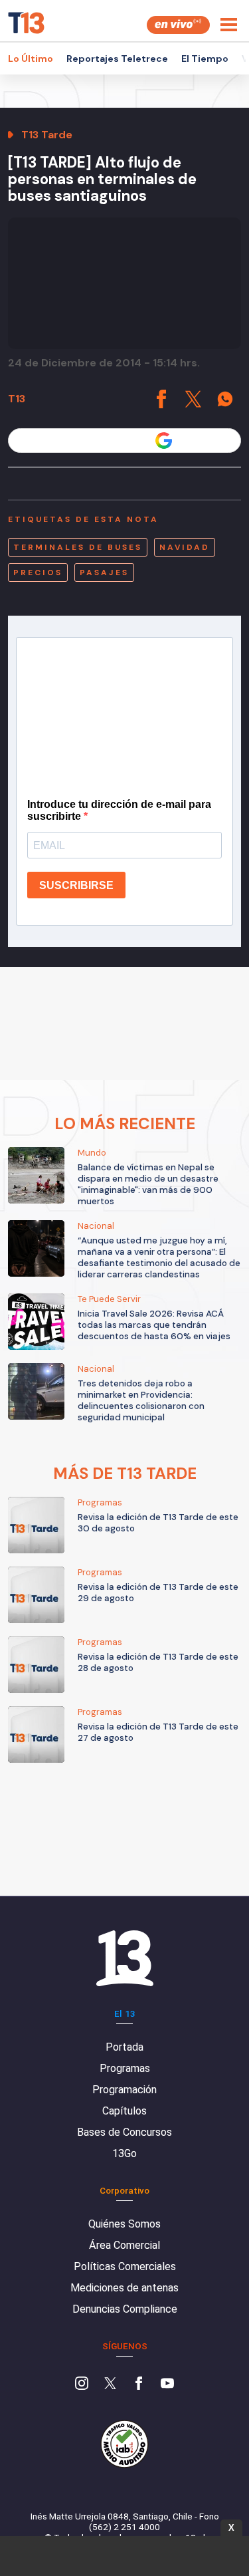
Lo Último (31, 59)
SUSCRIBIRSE (76, 885)
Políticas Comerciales (125, 2266)
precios (38, 573)
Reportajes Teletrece (117, 59)
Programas (125, 2068)
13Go (124, 2153)
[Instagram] (82, 2384)
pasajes (104, 573)
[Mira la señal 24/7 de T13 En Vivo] (178, 25)
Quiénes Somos (124, 2224)
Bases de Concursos (124, 2132)
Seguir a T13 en (115, 441)
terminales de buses (78, 547)
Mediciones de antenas (124, 2288)
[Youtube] (167, 2384)
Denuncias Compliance (125, 2309)
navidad (185, 547)
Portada (124, 2047)
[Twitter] (110, 2384)
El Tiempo (205, 59)
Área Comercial (124, 2245)
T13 (17, 399)
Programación (124, 2090)
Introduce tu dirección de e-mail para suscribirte (119, 810)
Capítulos (124, 2111)
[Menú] (229, 25)
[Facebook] (139, 2384)
